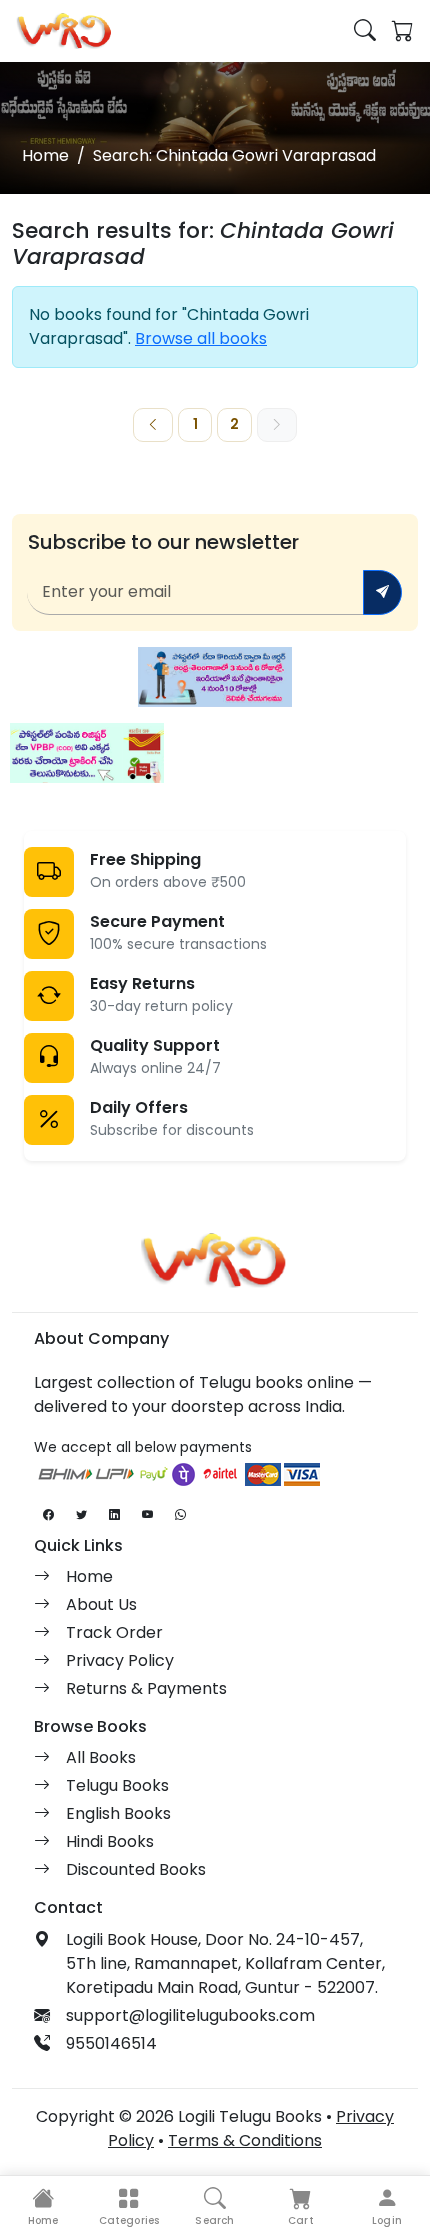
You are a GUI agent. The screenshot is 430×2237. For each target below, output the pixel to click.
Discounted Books (136, 1869)
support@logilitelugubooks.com (190, 2015)
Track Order (114, 1632)
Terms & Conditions (245, 2140)
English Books (118, 1813)
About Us (101, 1604)
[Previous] (153, 425)
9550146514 (111, 2043)
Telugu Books (117, 1785)
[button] (129, 2206)
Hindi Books (110, 1841)
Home (45, 155)
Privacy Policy (120, 1660)
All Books (101, 1757)
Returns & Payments (146, 1688)
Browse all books (201, 338)
